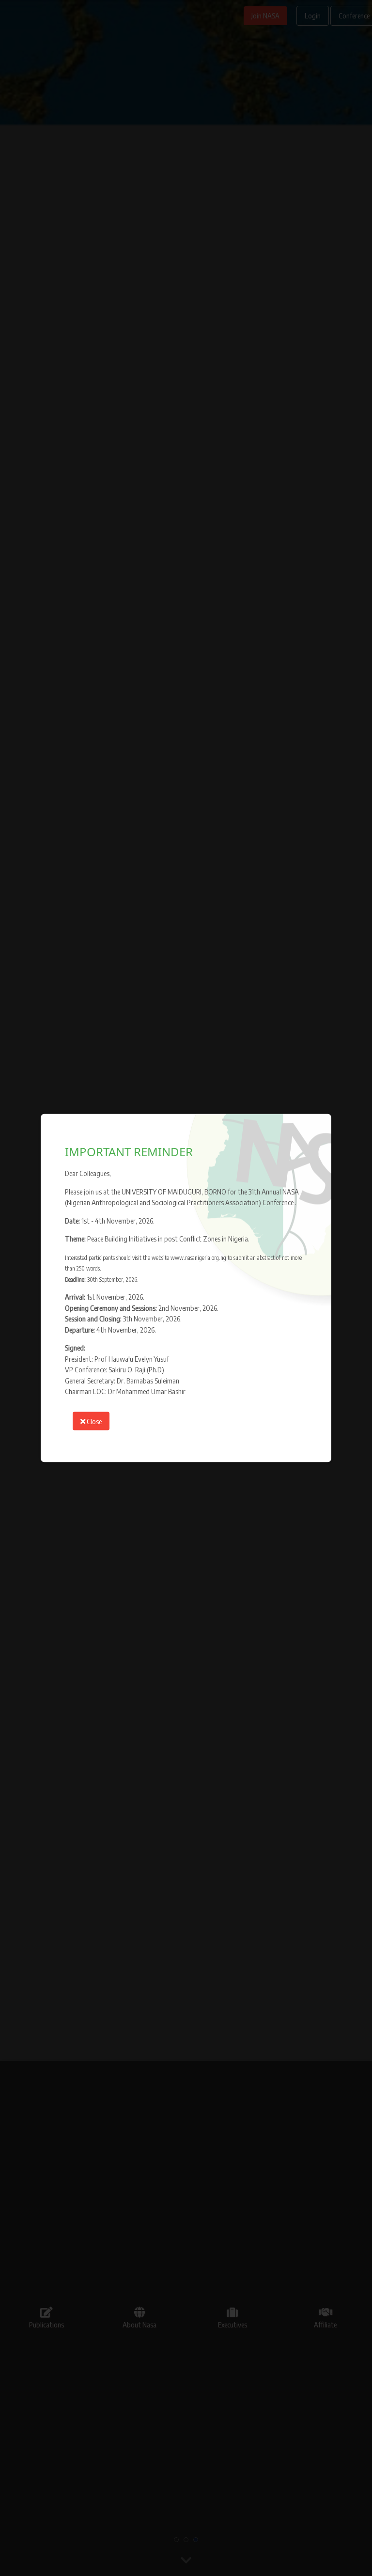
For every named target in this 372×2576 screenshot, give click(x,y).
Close (93, 1421)
